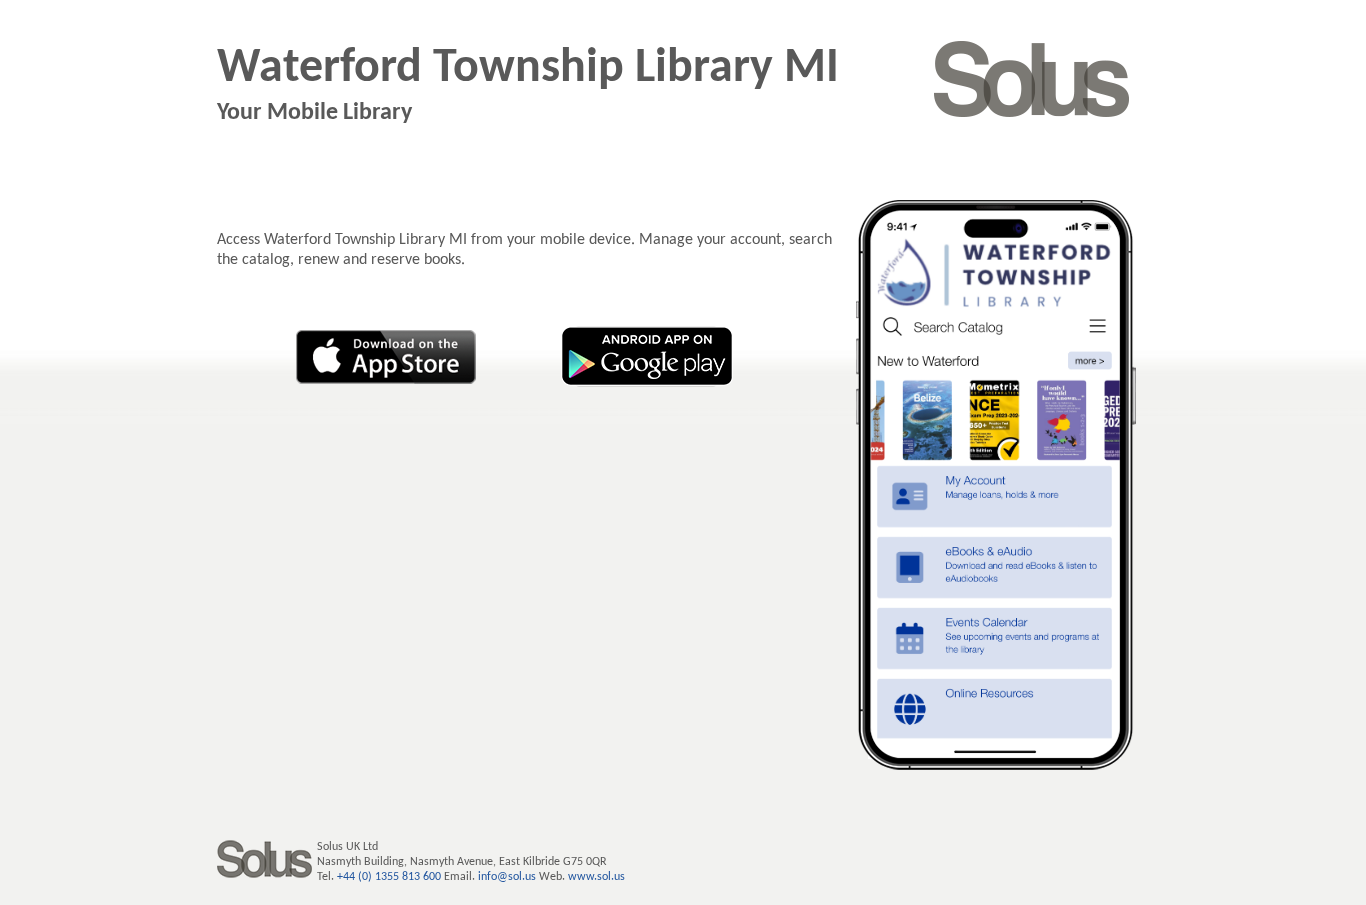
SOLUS (1032, 79)
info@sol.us (507, 877)
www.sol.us (596, 877)
